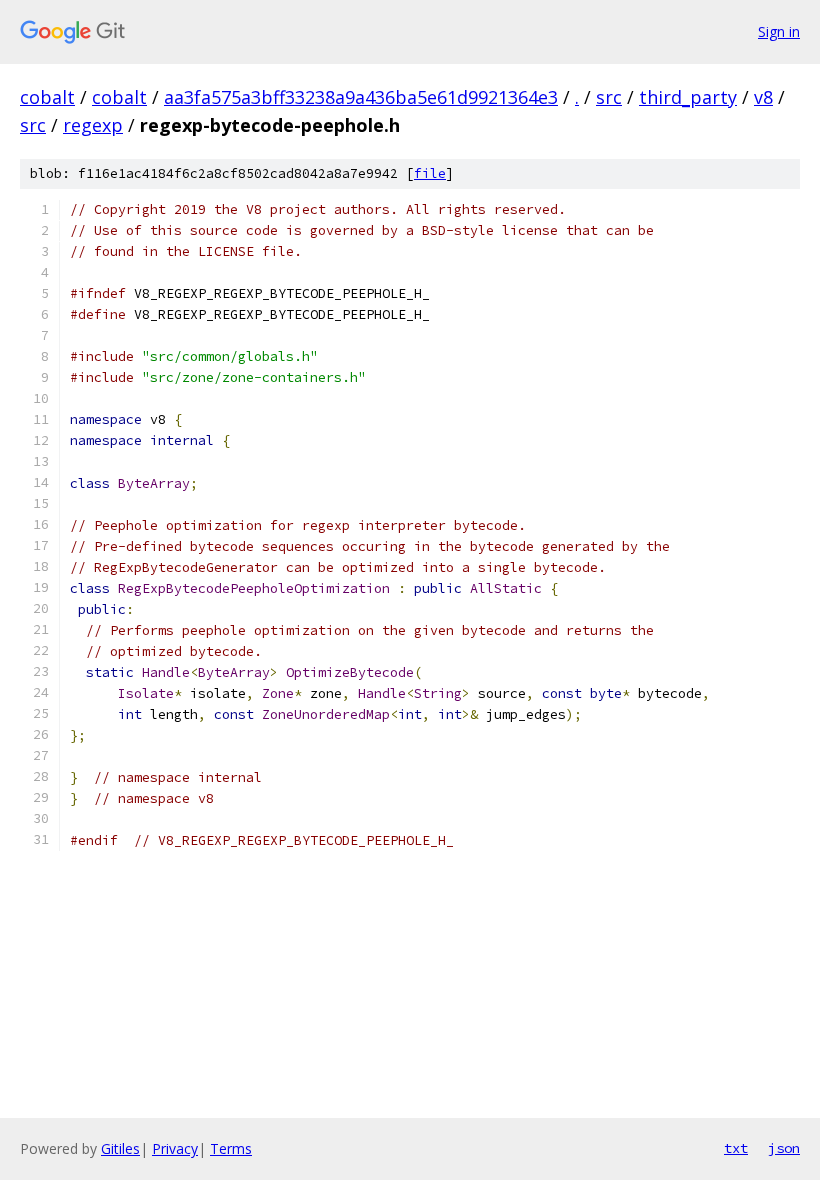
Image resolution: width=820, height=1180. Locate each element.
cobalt (47, 97)
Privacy (175, 1148)
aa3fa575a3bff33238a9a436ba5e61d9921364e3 (361, 97)
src (609, 97)
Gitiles (120, 1148)
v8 (763, 97)
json (784, 1148)
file (430, 173)
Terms (231, 1148)
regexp (93, 125)
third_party (688, 97)
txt (736, 1148)
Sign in (779, 31)
